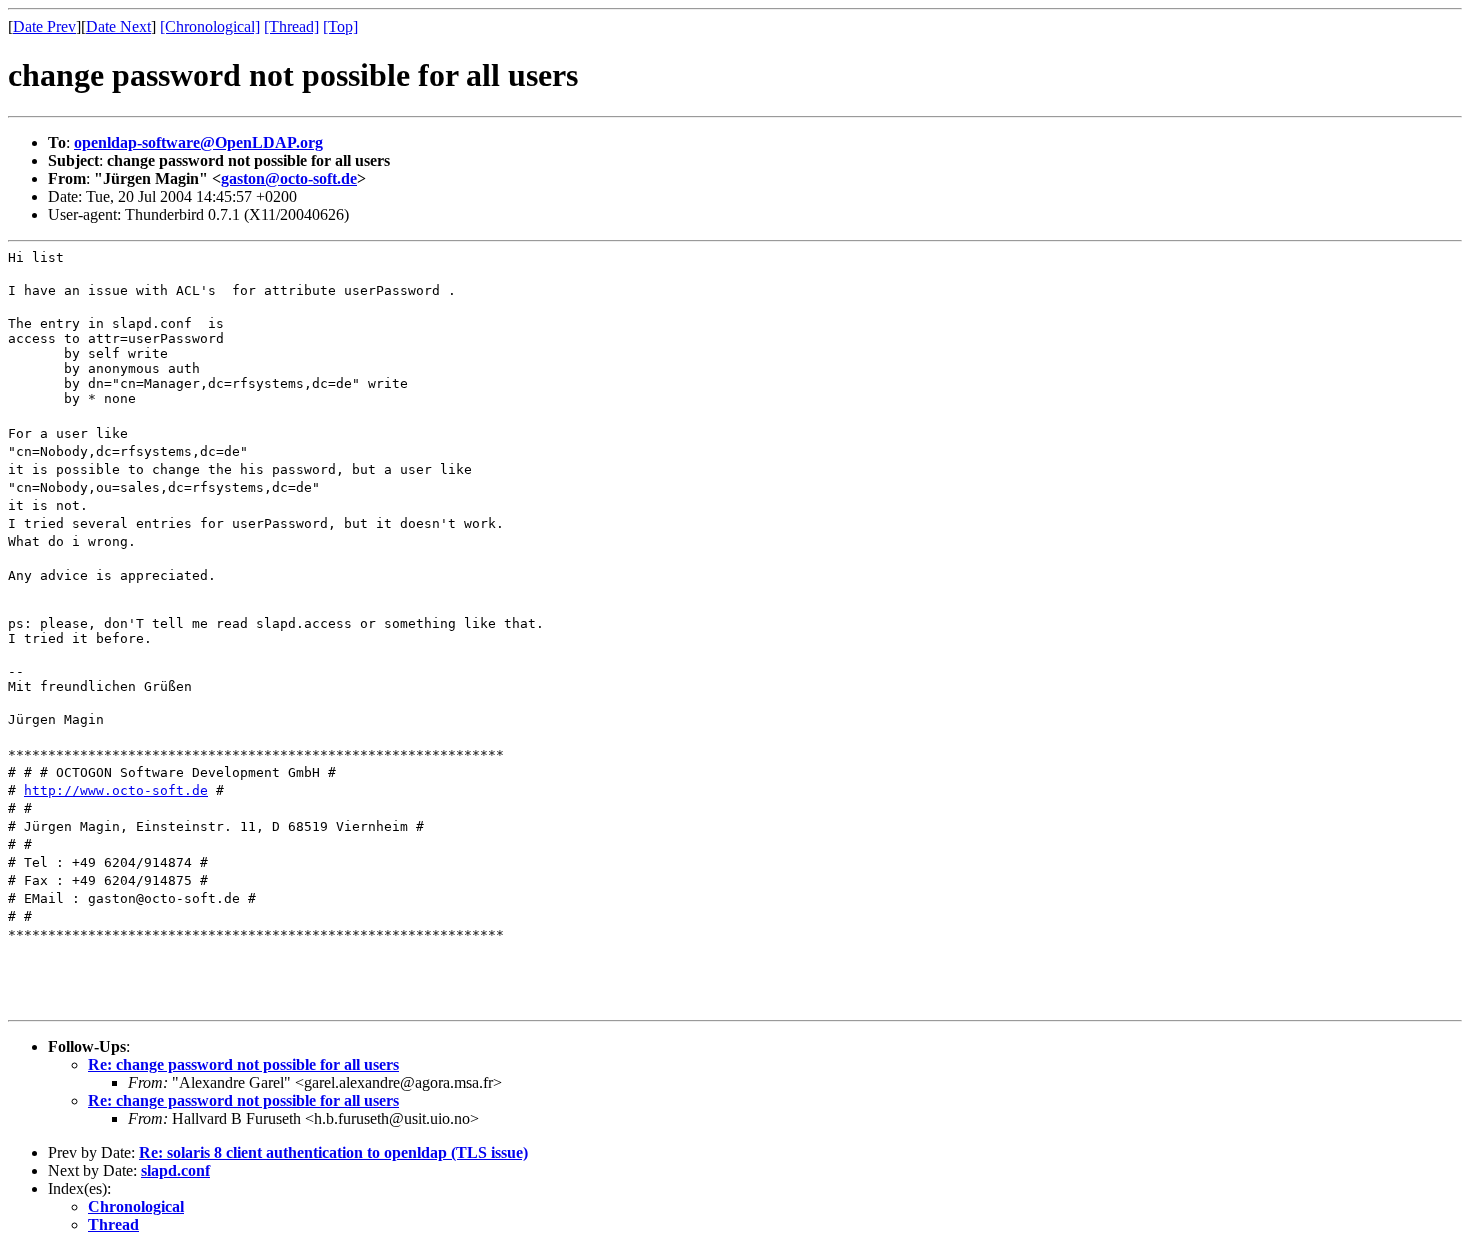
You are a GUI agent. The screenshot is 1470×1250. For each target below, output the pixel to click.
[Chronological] (210, 26)
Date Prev (44, 26)
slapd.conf (175, 1170)
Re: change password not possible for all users (243, 1064)
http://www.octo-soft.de (116, 790)
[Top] (340, 26)
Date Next (118, 26)
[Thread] (291, 26)
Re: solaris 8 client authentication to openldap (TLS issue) (333, 1152)
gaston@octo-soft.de (289, 178)
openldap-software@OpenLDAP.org (198, 142)
